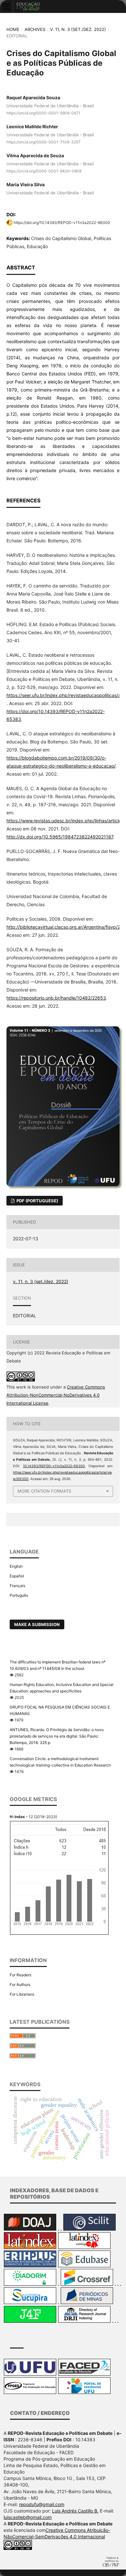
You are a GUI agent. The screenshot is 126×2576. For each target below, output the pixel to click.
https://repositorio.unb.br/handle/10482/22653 (56, 998)
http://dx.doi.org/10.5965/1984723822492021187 (60, 837)
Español (17, 1576)
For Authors (20, 1985)
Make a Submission (37, 1624)
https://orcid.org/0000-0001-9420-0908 (44, 171)
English (16, 1566)
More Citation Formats (44, 1491)
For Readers (21, 1975)
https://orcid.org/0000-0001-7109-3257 (43, 142)
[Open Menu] (6, 6)
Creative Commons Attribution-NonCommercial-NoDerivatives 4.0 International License (56, 1395)
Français (17, 1586)
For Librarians (22, 1994)
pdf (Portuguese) (37, 1201)
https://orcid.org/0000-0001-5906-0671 (43, 113)
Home (13, 29)
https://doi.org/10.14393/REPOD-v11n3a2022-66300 (62, 223)
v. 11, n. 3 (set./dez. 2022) (78, 29)
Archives (35, 29)
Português (19, 1595)
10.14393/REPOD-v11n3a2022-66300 (54, 1466)
